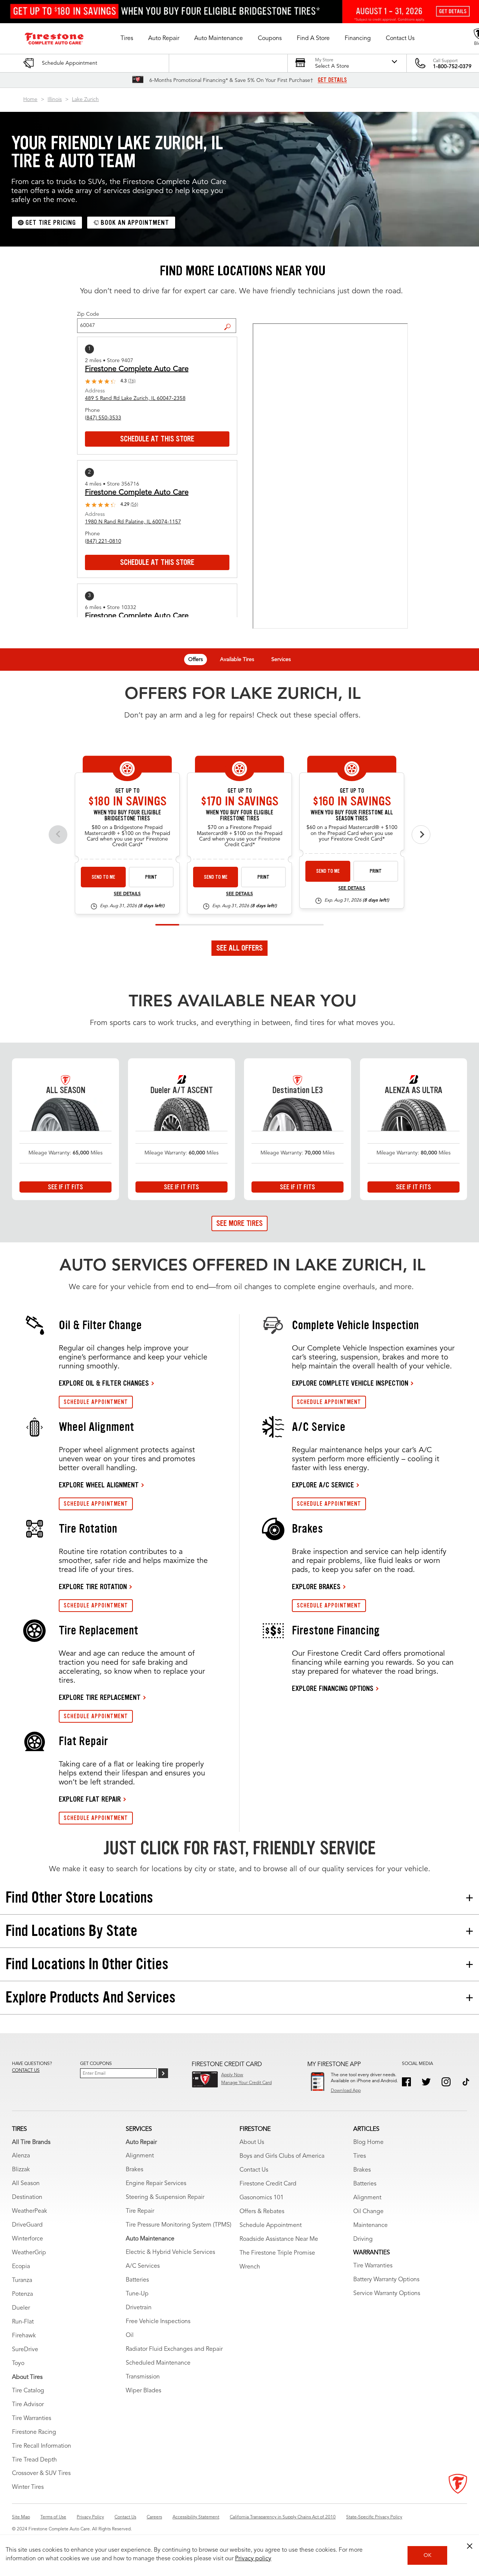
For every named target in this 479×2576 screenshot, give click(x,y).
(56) (134, 505)
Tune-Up (137, 2294)
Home (30, 100)
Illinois (55, 100)
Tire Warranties (32, 2419)
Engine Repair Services (156, 2184)
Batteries (137, 2280)
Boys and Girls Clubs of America (282, 2156)
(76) (132, 381)
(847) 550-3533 (103, 418)
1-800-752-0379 (452, 67)
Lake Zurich (85, 100)
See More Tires (239, 1223)
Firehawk (24, 2336)
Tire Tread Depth (34, 2460)
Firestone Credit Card (268, 2184)
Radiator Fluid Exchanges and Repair (174, 2349)
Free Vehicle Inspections (158, 2322)
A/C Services (143, 2266)
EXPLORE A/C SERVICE (323, 1485)
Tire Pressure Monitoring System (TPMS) (179, 2225)
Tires (360, 2156)
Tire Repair (140, 2211)
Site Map (21, 2517)
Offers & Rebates (262, 2212)
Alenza (21, 2156)
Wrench (250, 2267)
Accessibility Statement (196, 2517)
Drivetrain (139, 2308)
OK (428, 2555)
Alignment (140, 2156)
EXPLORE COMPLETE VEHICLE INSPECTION (350, 1383)
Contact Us (254, 2170)
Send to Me (103, 877)
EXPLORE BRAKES (316, 1587)
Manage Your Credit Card (246, 2083)
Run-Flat (23, 2322)
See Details (127, 894)
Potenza (22, 2294)
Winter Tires (28, 2487)
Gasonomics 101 (262, 2198)
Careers (154, 2517)
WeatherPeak (30, 2211)
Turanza (22, 2280)
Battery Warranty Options (386, 2280)
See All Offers (239, 948)
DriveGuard (27, 2225)
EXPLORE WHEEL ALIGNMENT (99, 1485)
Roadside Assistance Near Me (279, 2239)
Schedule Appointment (271, 2225)
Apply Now (232, 2075)
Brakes (135, 2170)
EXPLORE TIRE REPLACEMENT (100, 1697)
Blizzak (21, 2170)
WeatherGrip (29, 2253)
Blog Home (368, 2142)
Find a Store (230, 321)
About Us (252, 2142)
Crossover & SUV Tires (41, 2473)
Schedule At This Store (157, 439)
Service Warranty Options (387, 2294)
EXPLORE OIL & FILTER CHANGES (104, 1383)
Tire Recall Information (42, 2446)
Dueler (21, 2308)
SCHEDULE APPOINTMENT (96, 1402)
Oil (130, 2335)
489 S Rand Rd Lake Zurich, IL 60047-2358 (135, 398)
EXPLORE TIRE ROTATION (93, 1587)
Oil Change (368, 2212)
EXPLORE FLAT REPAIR (90, 1799)
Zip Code (88, 314)
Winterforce (28, 2239)
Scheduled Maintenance (158, 2363)
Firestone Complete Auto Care (137, 369)
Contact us (26, 2071)
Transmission (143, 2377)
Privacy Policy (90, 2517)
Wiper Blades (144, 2391)
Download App (346, 2091)
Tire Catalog (28, 2391)
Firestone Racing (34, 2432)
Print (151, 877)
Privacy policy (253, 2559)
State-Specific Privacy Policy (374, 2517)
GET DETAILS (332, 80)
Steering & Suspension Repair (165, 2197)
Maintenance (370, 2225)
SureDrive (25, 2350)
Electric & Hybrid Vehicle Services (170, 2252)
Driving (363, 2239)
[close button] (470, 2546)
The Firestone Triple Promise (277, 2253)
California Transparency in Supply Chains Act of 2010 (283, 2517)
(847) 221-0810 (103, 541)
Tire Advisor (28, 2405)
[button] (127, 39)
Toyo (18, 2364)
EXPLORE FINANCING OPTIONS (333, 1688)
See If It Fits (65, 1187)
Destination (27, 2197)
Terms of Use (53, 2517)
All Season (26, 2184)
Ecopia (21, 2267)
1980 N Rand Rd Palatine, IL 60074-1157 (133, 522)
